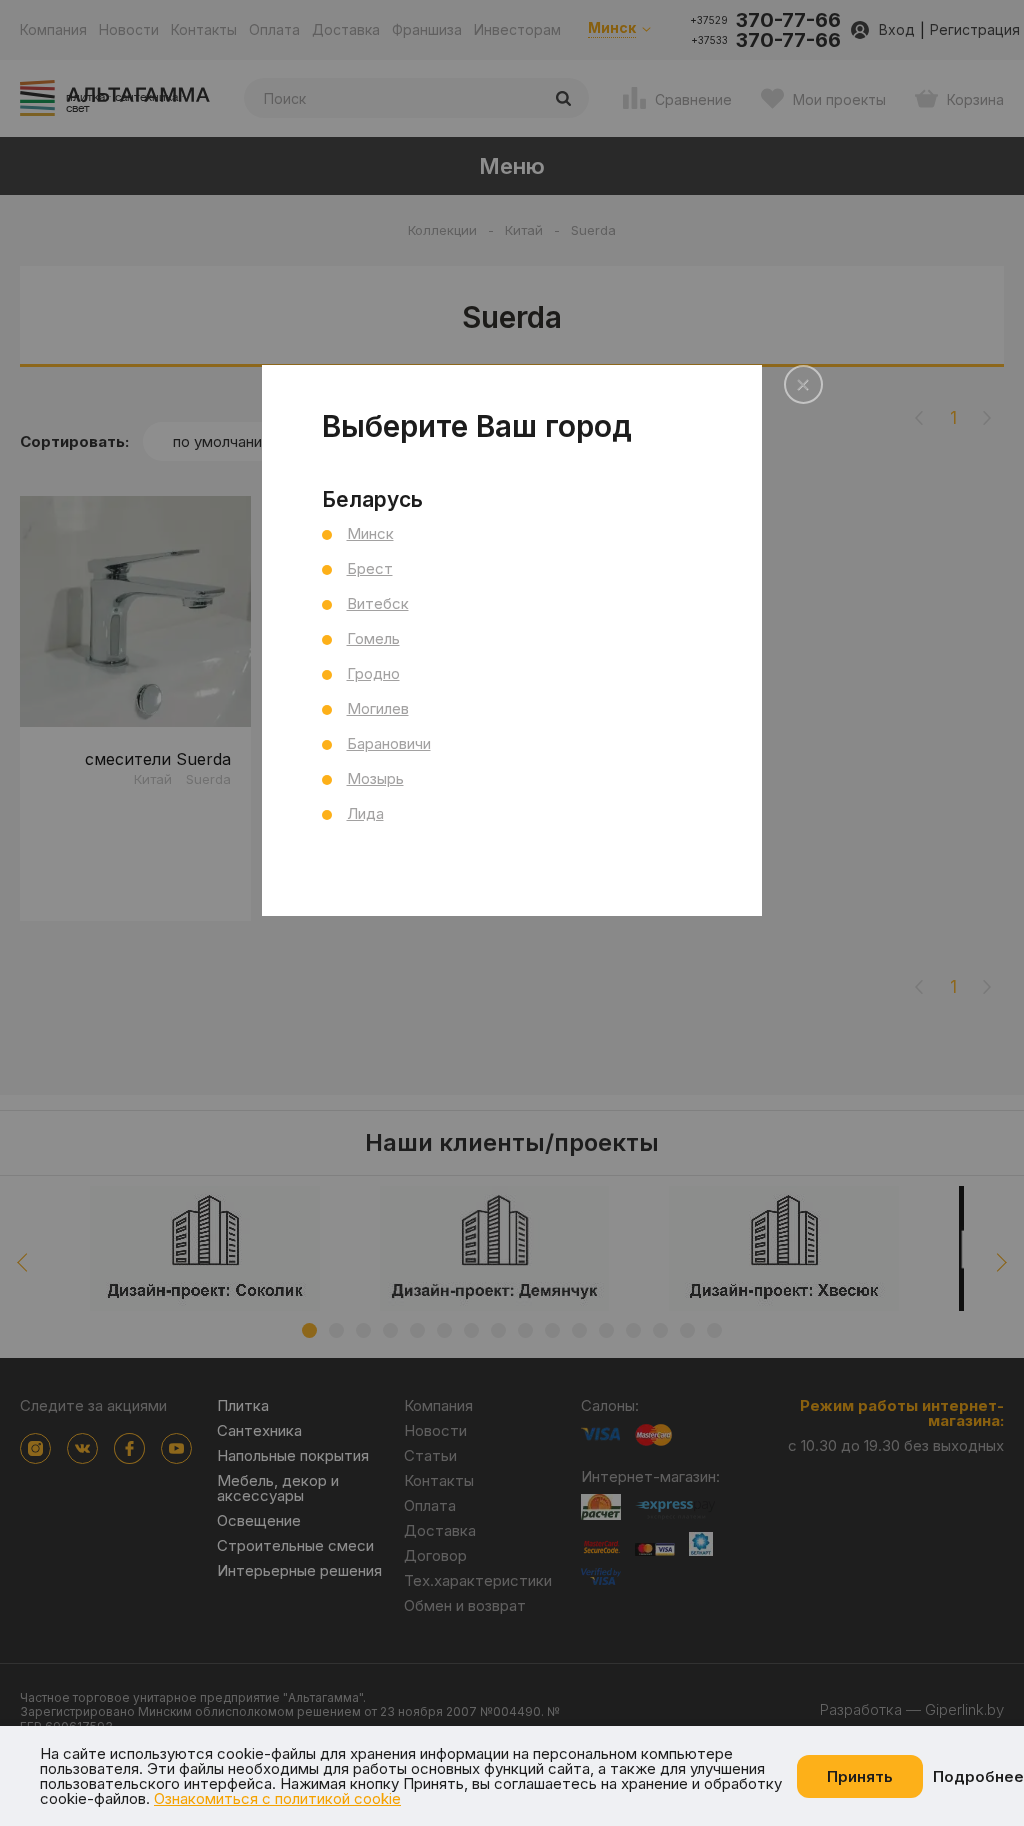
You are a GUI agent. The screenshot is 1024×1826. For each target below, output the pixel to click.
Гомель (373, 638)
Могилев (378, 708)
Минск (370, 533)
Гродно (373, 673)
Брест (370, 568)
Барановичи (389, 743)
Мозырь (375, 778)
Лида (365, 813)
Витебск (378, 603)
